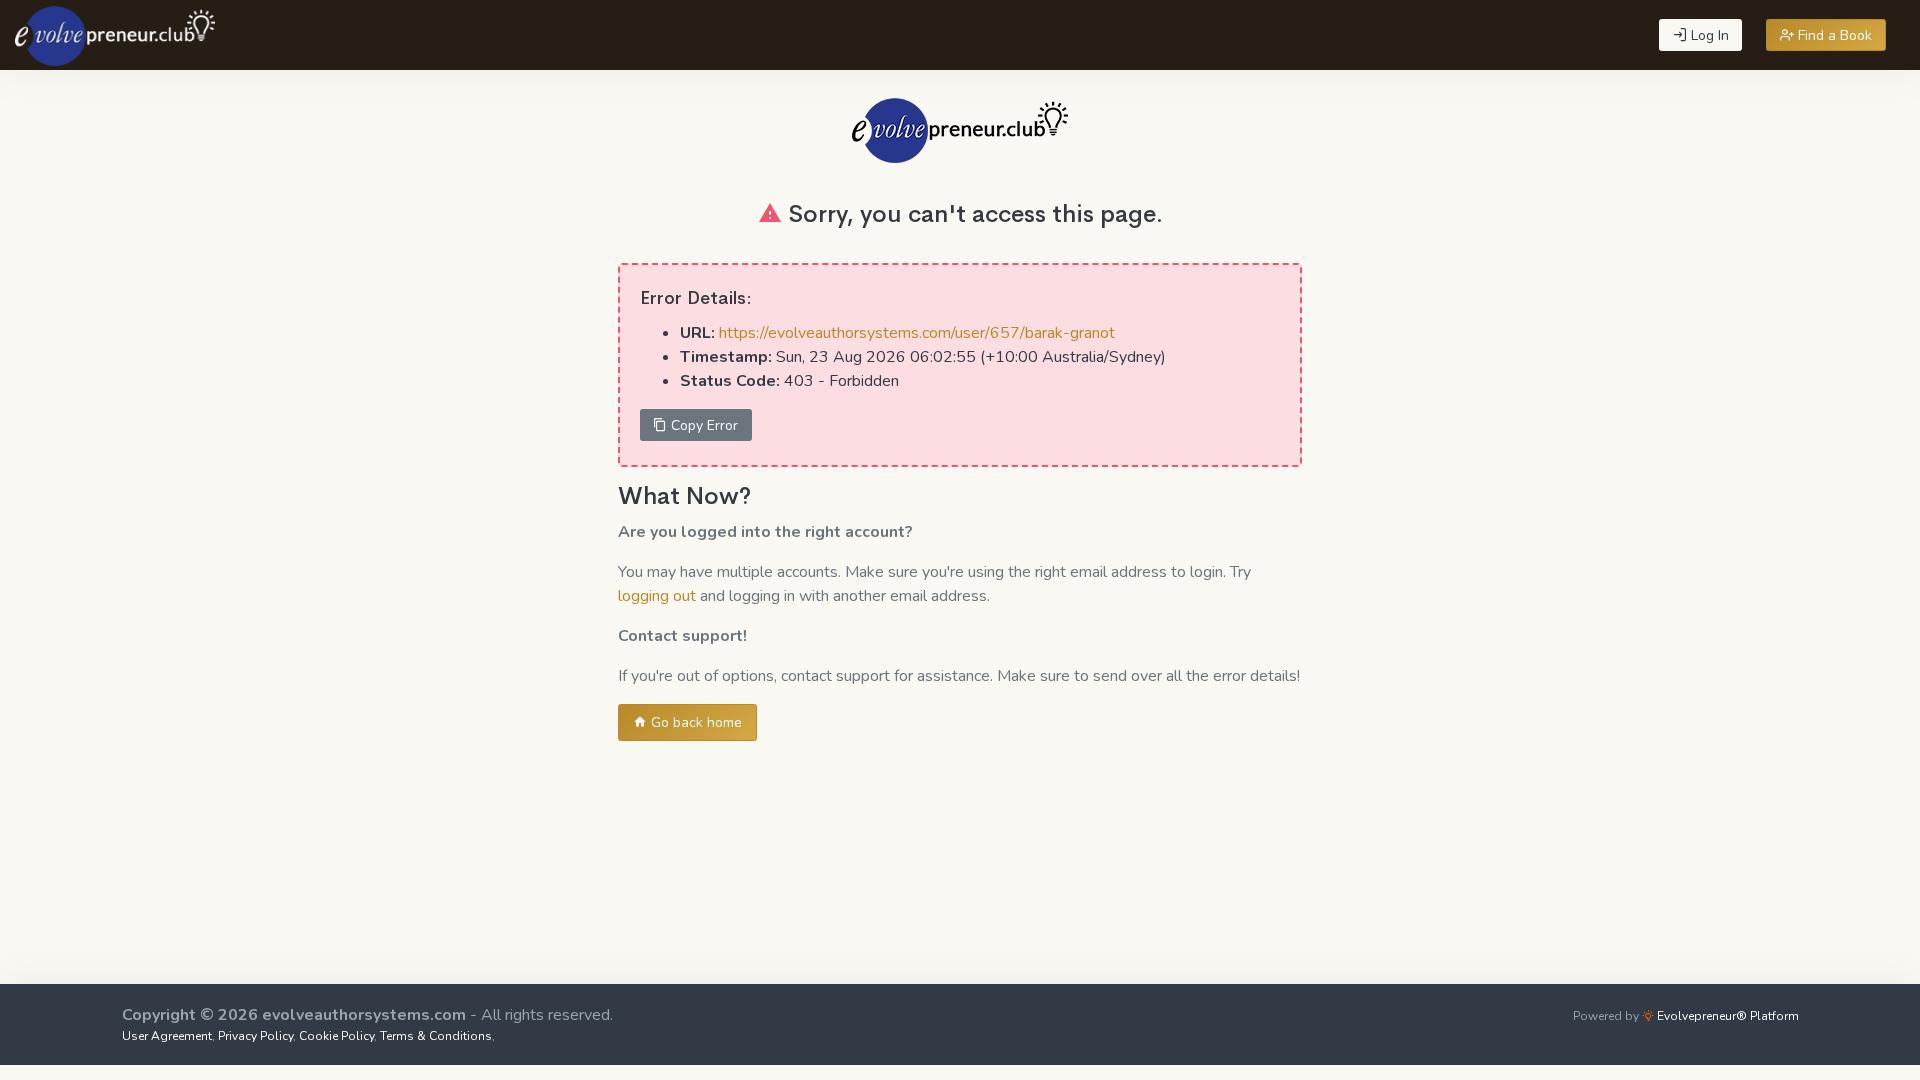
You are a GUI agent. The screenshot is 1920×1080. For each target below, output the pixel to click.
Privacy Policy (255, 1036)
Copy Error (702, 425)
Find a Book (1833, 35)
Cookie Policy (336, 1036)
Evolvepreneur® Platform (1726, 1016)
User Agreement (167, 1036)
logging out (657, 596)
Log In (1708, 35)
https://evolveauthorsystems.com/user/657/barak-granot (917, 333)
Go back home (694, 722)
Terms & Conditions (436, 1036)
